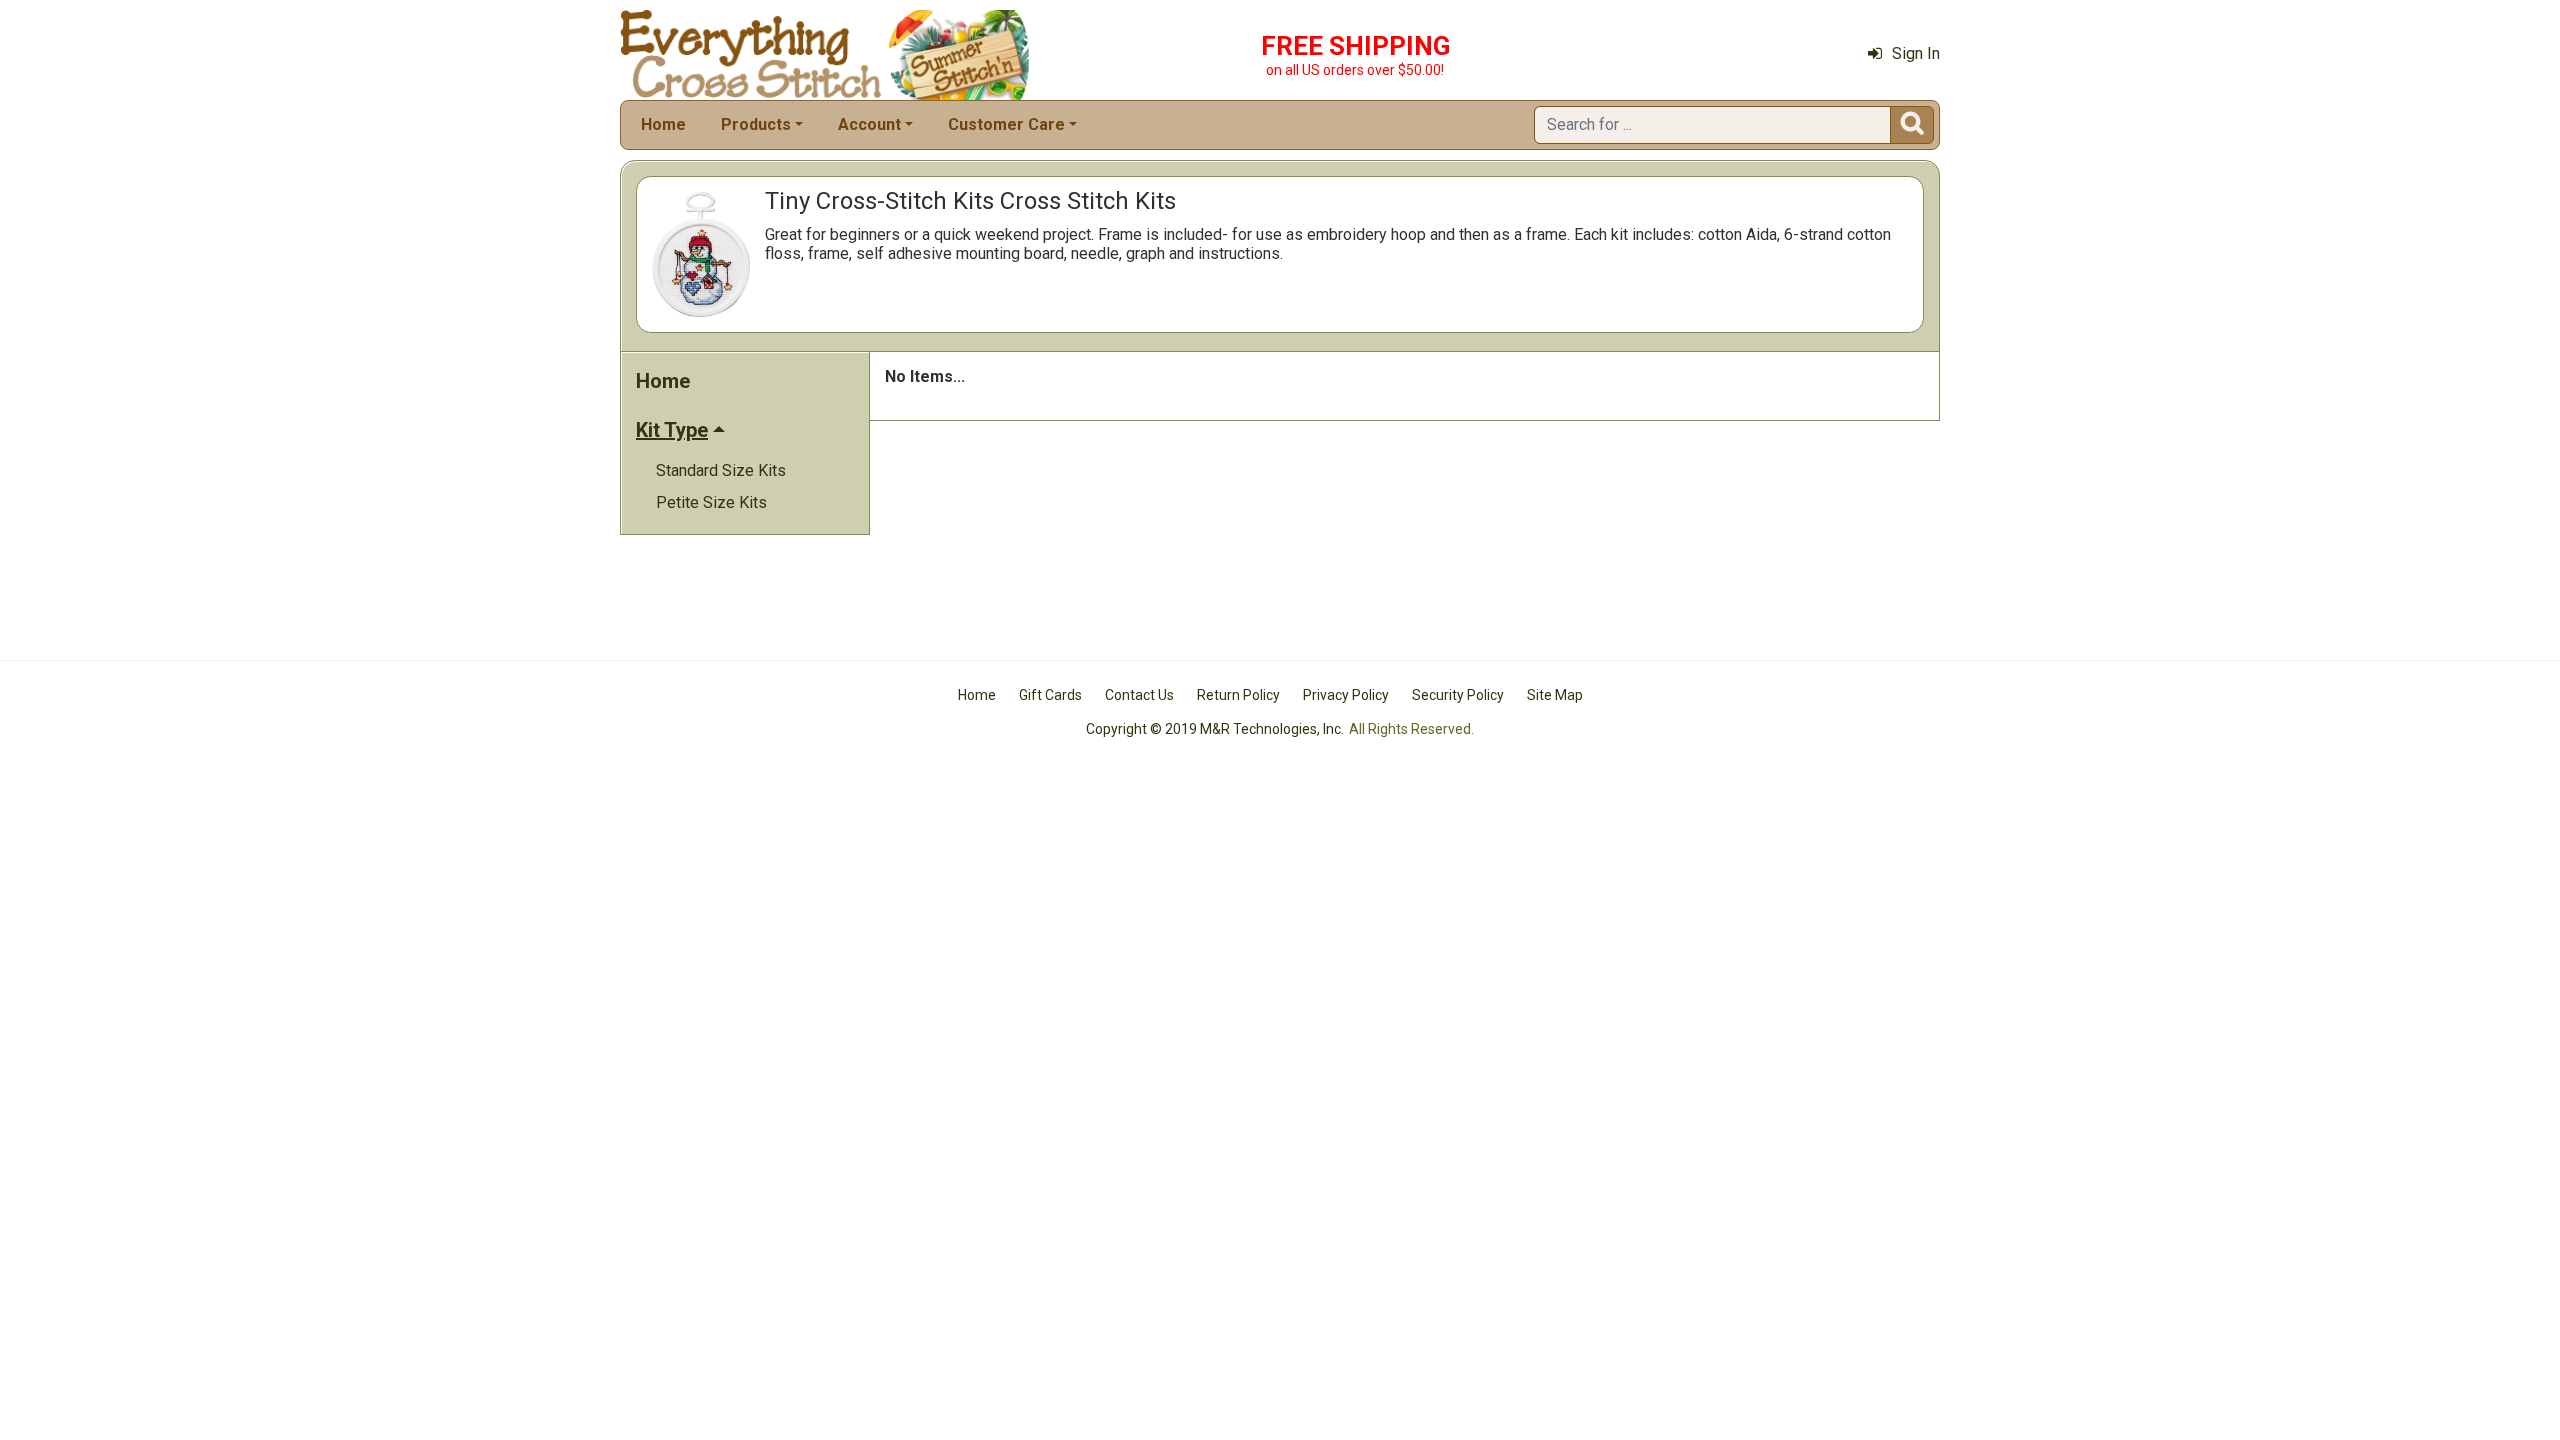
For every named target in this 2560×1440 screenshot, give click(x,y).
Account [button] (869, 124)
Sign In (1916, 53)
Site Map (1555, 695)
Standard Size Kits (721, 470)
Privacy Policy (1346, 695)
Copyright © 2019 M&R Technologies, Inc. (1215, 729)
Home (663, 124)
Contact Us (1139, 695)
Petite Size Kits (711, 502)
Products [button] (756, 124)
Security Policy (1458, 695)
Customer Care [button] (1006, 124)
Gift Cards (1050, 695)
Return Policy (1238, 695)
